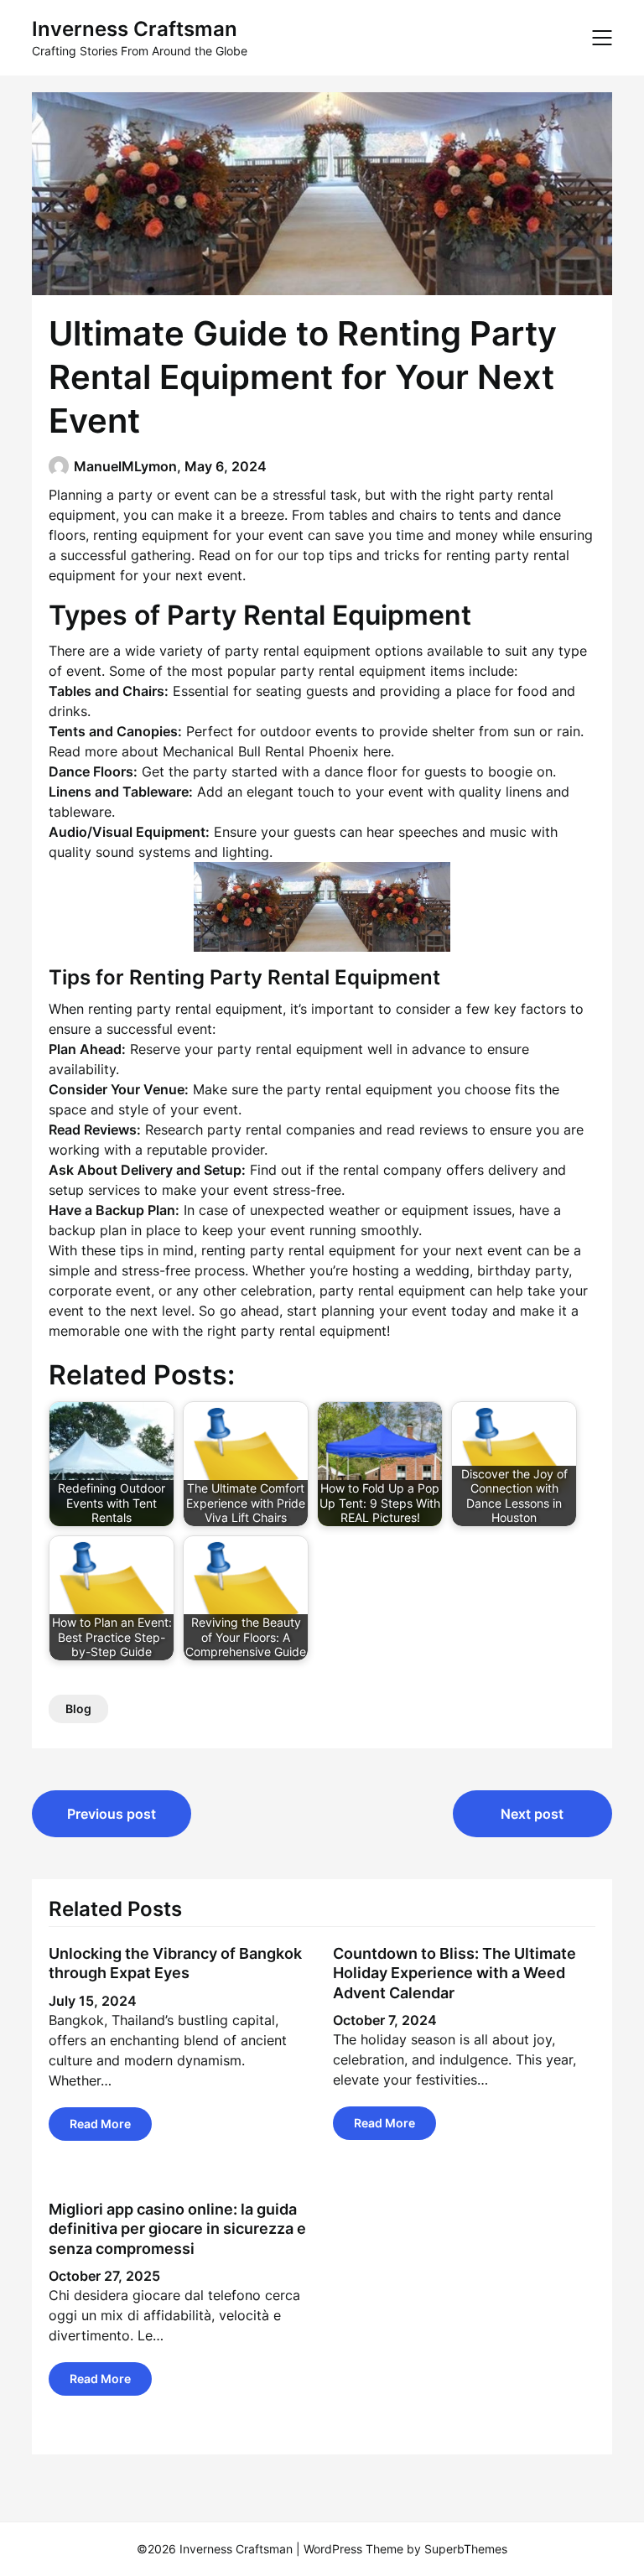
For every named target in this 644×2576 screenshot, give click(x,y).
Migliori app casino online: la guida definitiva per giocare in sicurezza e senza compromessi (177, 2229)
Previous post (112, 1814)
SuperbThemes (466, 2549)
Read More (100, 2124)
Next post (532, 1814)
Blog (78, 1709)
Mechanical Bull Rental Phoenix (261, 751)
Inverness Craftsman (135, 29)
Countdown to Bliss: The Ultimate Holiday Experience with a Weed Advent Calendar (454, 1973)
